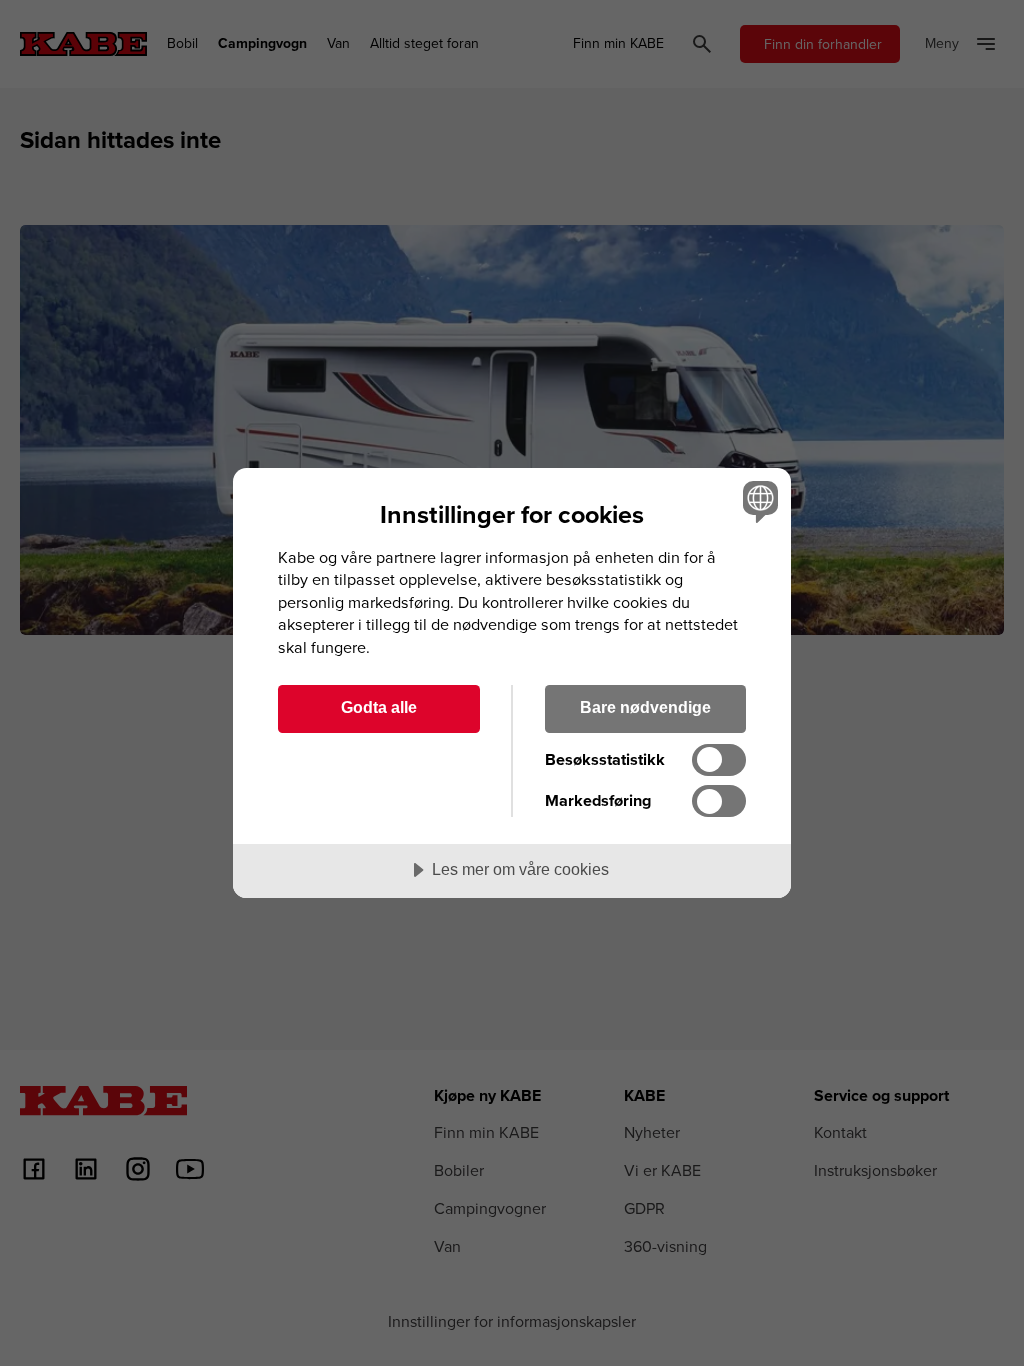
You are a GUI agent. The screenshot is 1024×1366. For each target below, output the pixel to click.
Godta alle (379, 707)
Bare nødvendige (645, 707)
